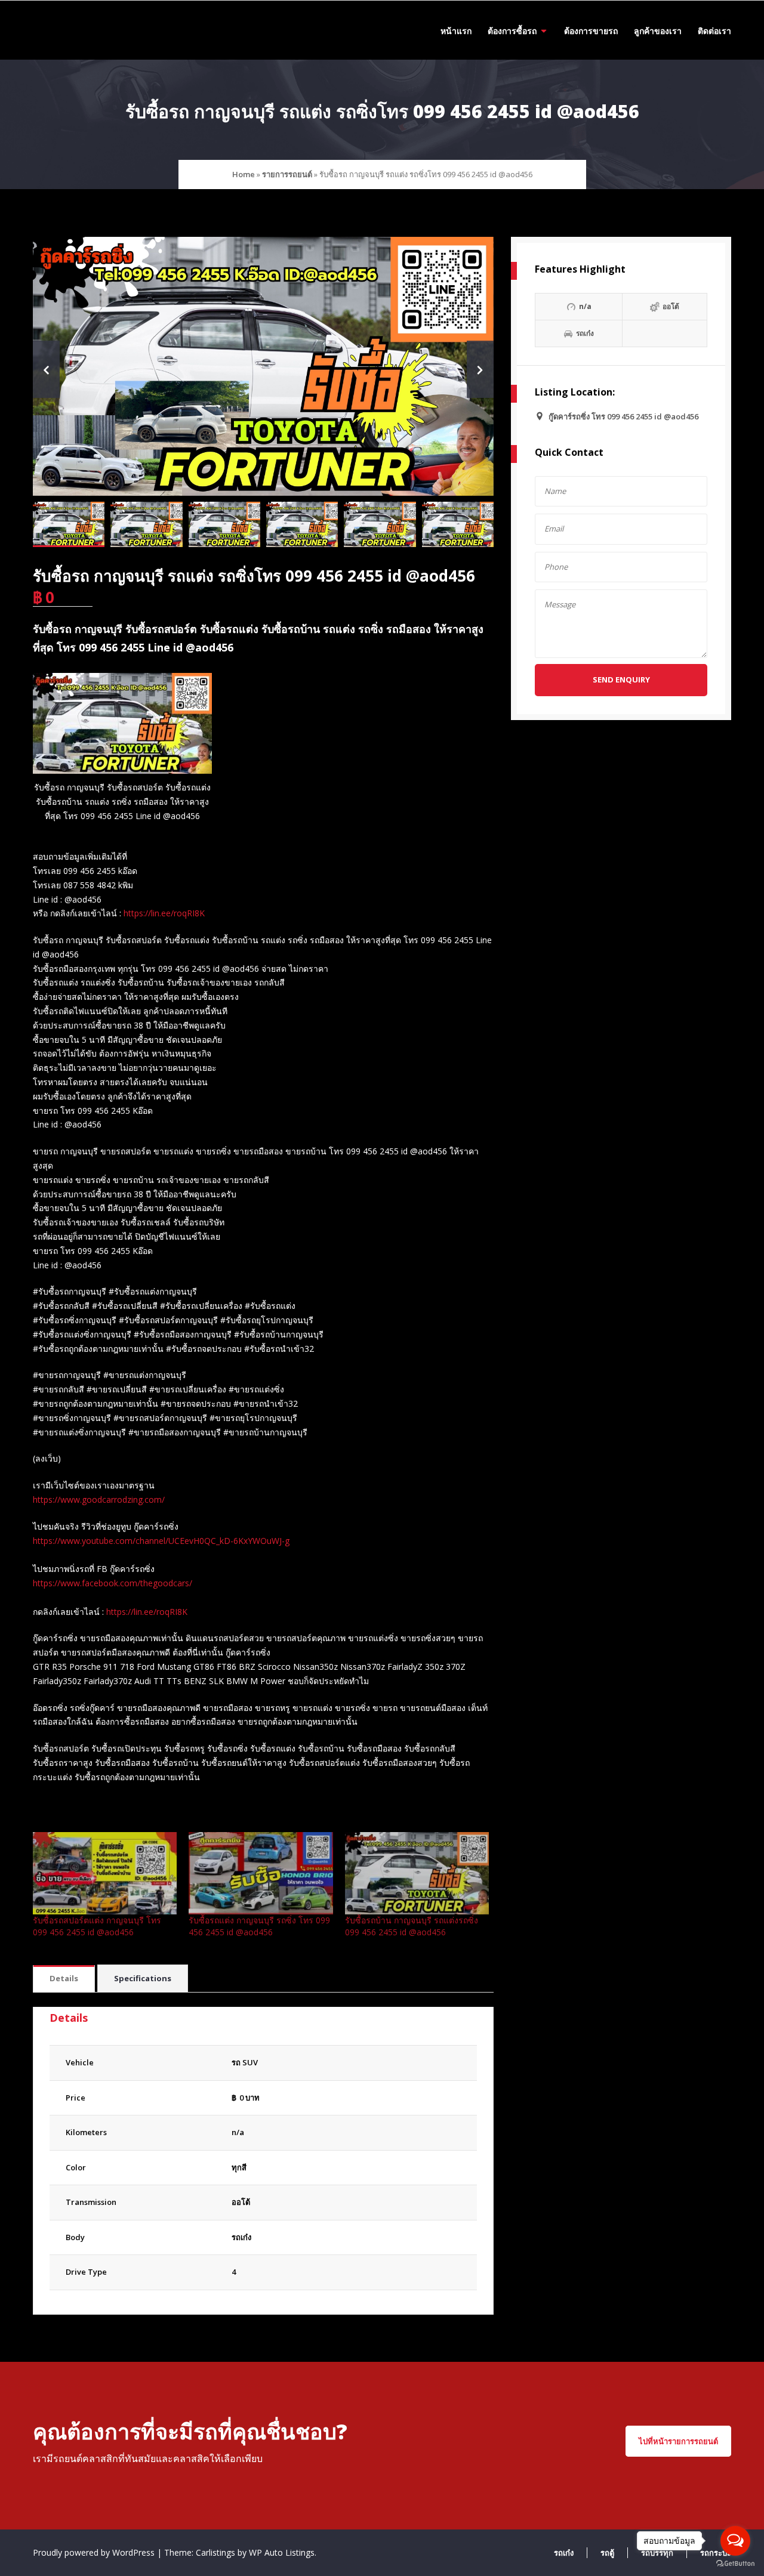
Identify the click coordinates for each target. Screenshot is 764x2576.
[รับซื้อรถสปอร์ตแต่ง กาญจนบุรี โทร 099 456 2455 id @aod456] (105, 1873)
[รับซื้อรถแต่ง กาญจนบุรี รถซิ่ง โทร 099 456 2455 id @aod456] (261, 1873)
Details (64, 1978)
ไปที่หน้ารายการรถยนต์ (678, 2441)
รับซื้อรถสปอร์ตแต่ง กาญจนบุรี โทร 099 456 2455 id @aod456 (97, 1926)
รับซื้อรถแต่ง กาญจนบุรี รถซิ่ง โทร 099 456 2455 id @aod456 (259, 1926)
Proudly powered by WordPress (95, 2552)
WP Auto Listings (282, 2552)
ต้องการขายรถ (591, 31)
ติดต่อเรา (714, 31)
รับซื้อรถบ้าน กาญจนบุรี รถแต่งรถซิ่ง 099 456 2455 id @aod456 (412, 1926)
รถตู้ (607, 2553)
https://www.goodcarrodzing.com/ (99, 1499)
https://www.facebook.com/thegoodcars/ (113, 1583)
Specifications (143, 1978)
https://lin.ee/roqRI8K (164, 913)
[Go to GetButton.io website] (735, 2564)
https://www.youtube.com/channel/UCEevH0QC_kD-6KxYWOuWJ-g (161, 1541)
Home (244, 174)
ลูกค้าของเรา (658, 31)
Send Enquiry (621, 679)
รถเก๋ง (241, 2237)
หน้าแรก (456, 31)
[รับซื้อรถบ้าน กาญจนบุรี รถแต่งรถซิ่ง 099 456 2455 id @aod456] (417, 1873)
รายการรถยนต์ (287, 174)
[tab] (64, 1979)
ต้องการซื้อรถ (512, 31)
